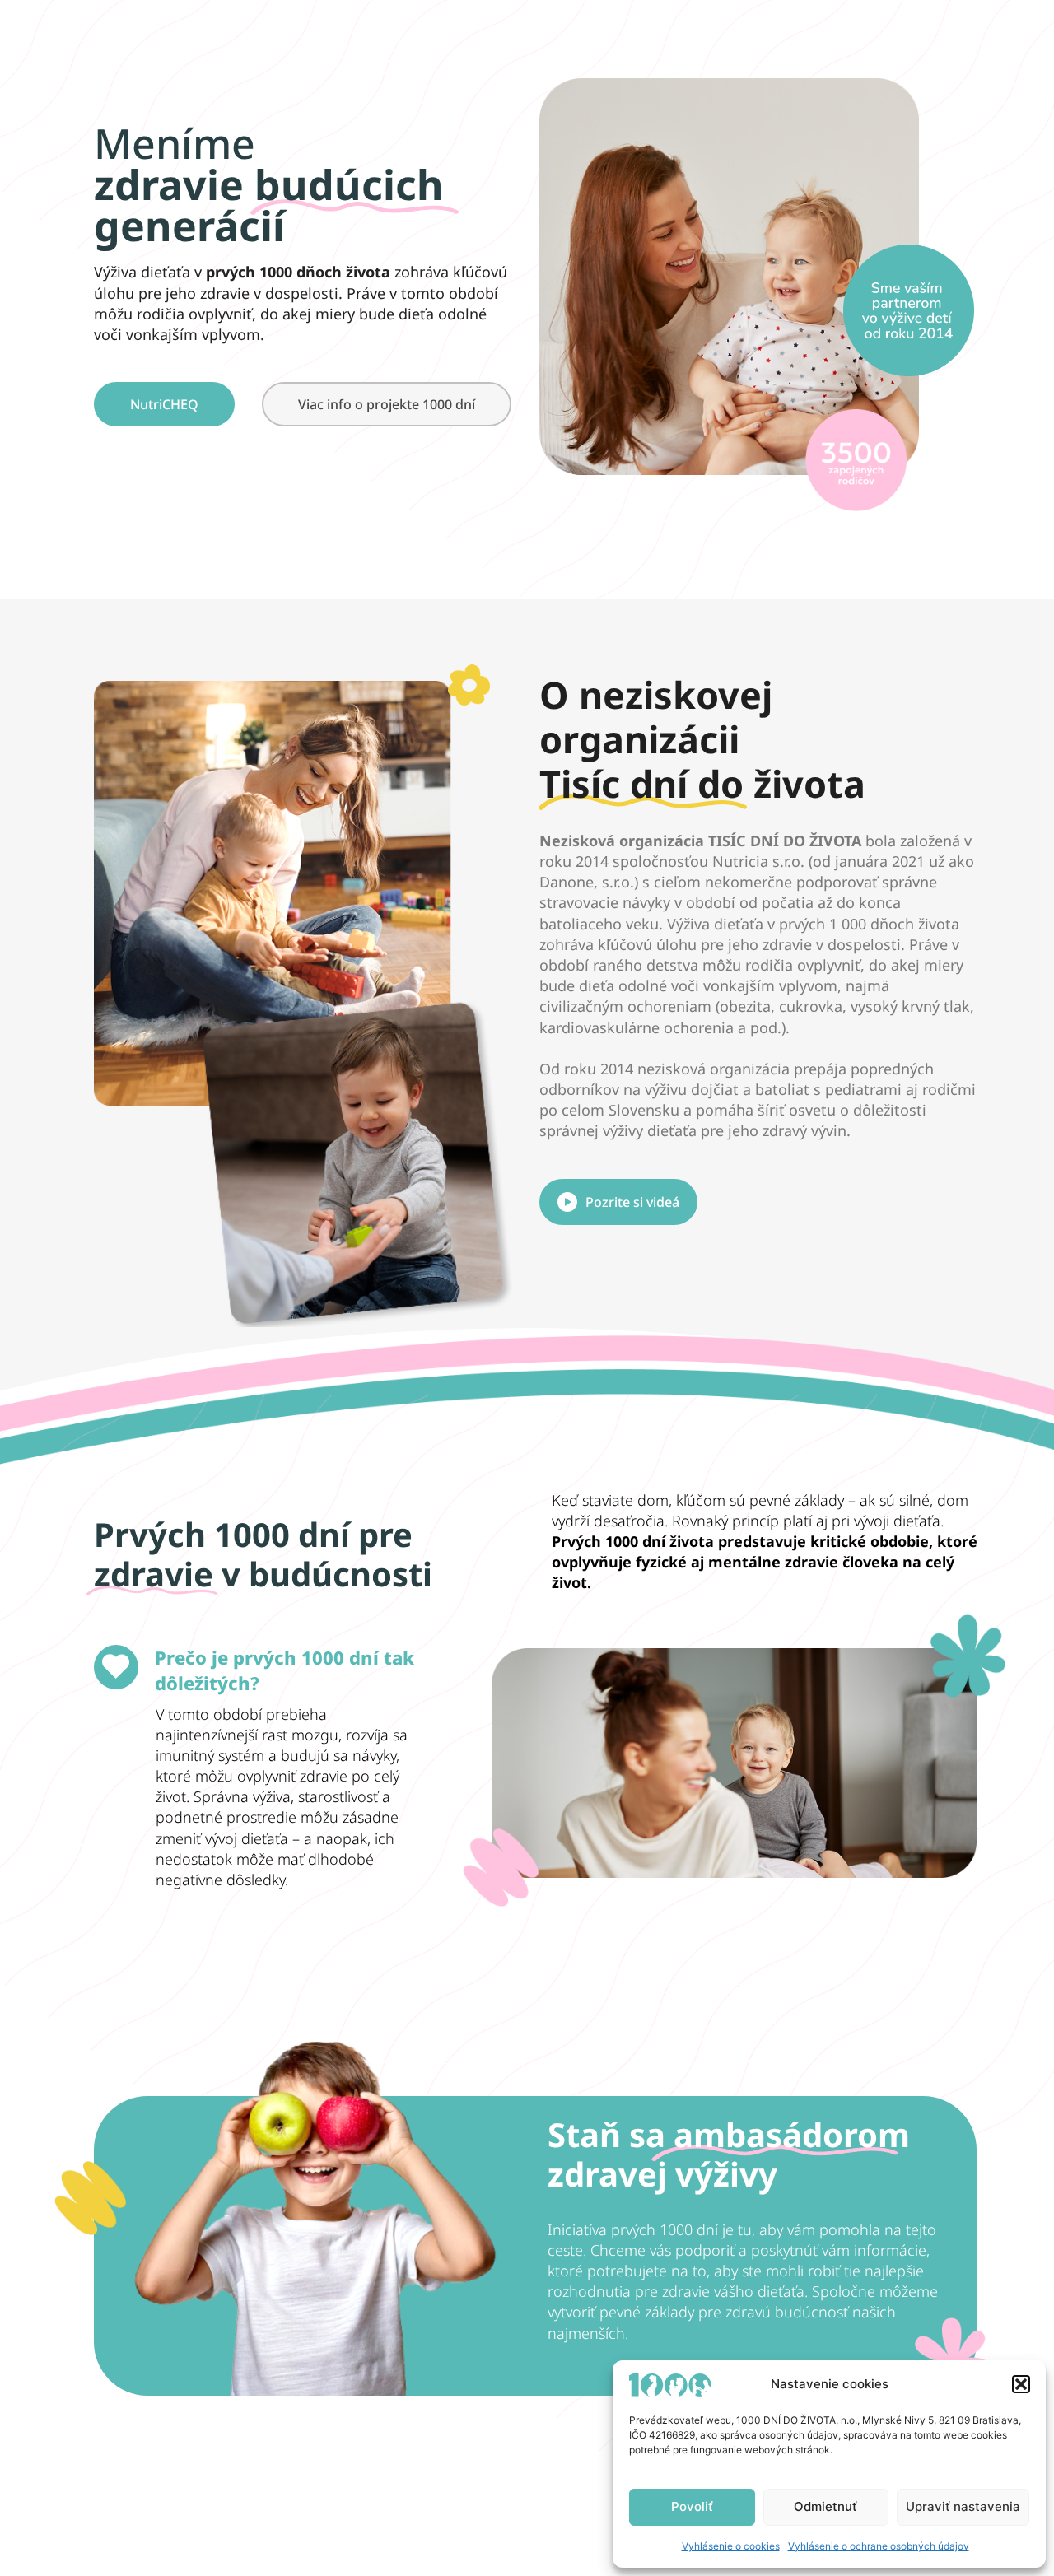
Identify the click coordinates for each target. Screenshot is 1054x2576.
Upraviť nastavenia (963, 2506)
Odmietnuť (825, 2506)
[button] (1021, 2384)
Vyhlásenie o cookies (731, 2546)
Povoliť (692, 2506)
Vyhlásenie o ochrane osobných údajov (879, 2546)
